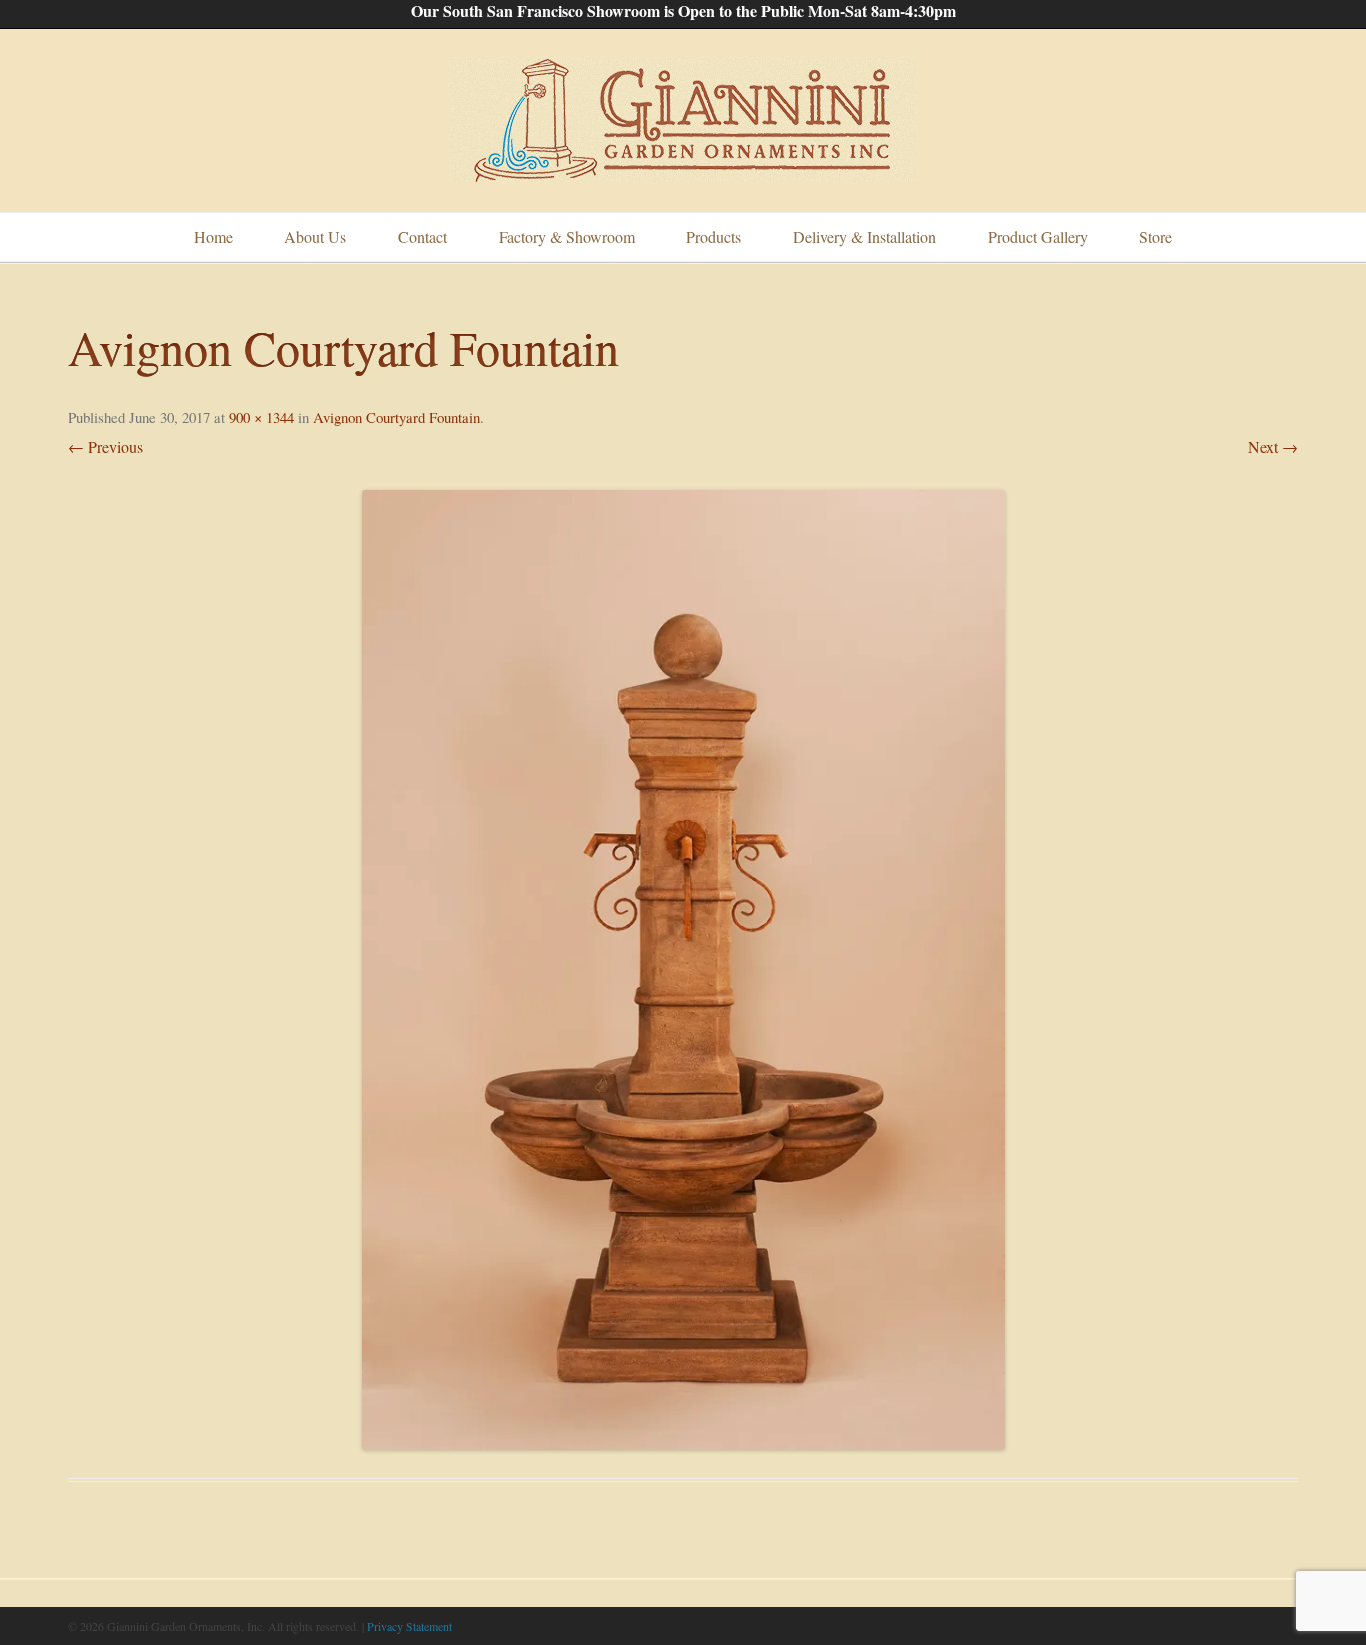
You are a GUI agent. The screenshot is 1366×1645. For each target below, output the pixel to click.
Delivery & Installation (864, 236)
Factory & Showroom (567, 236)
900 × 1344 (261, 417)
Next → (1273, 446)
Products (713, 236)
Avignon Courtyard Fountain (396, 417)
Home (213, 236)
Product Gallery (1038, 236)
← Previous (105, 446)
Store (1155, 236)
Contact (422, 236)
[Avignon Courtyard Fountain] (682, 970)
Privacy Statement (409, 1626)
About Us (315, 236)
